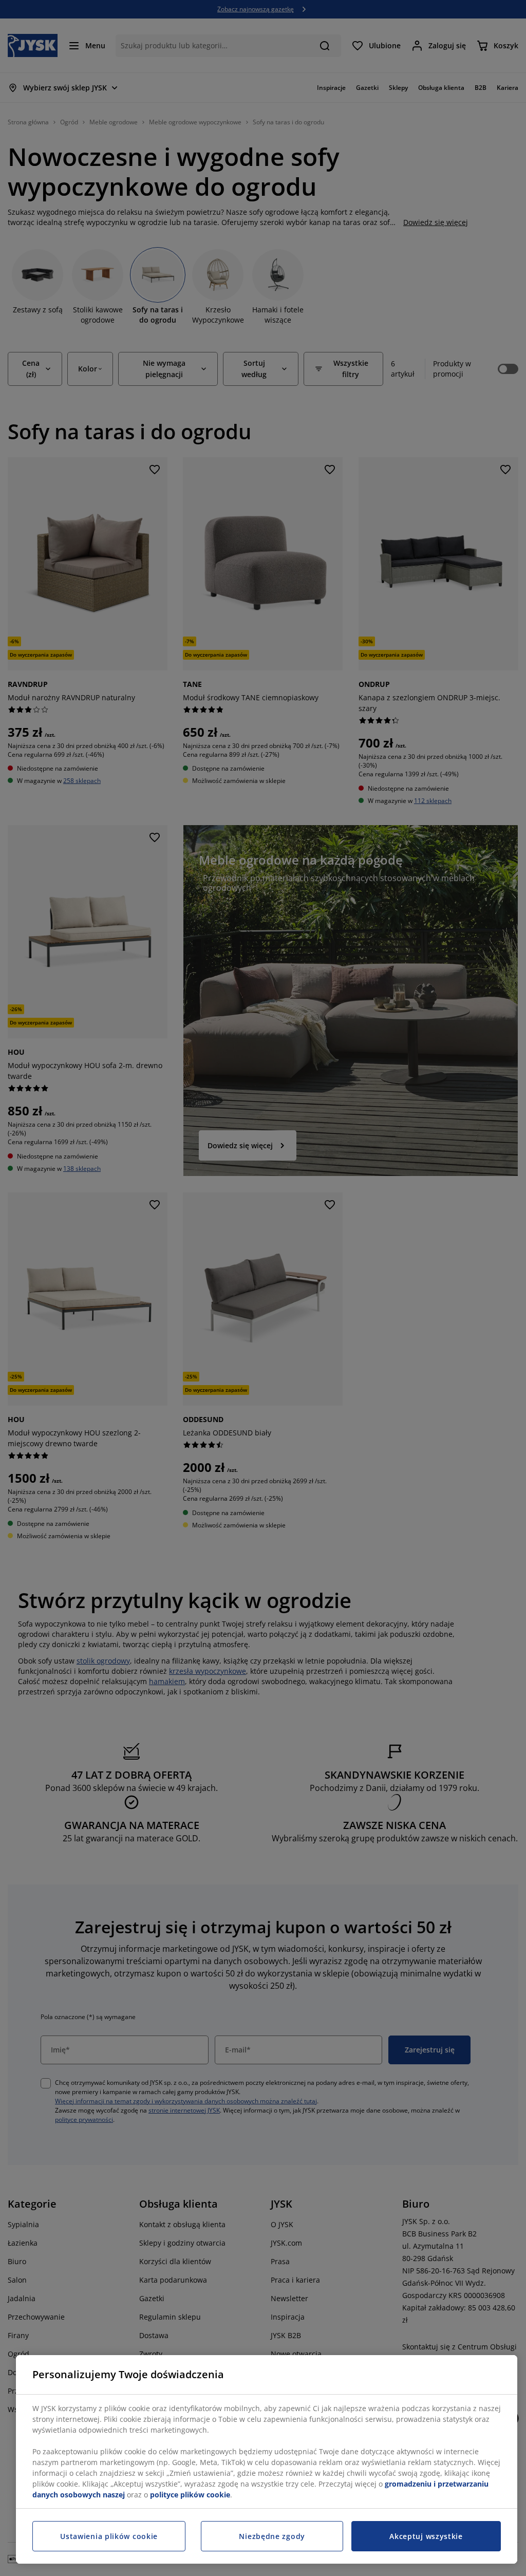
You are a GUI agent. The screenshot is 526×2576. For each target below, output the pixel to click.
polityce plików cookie (190, 2495)
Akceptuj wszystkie (426, 2536)
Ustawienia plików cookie (109, 2536)
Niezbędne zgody (272, 2536)
